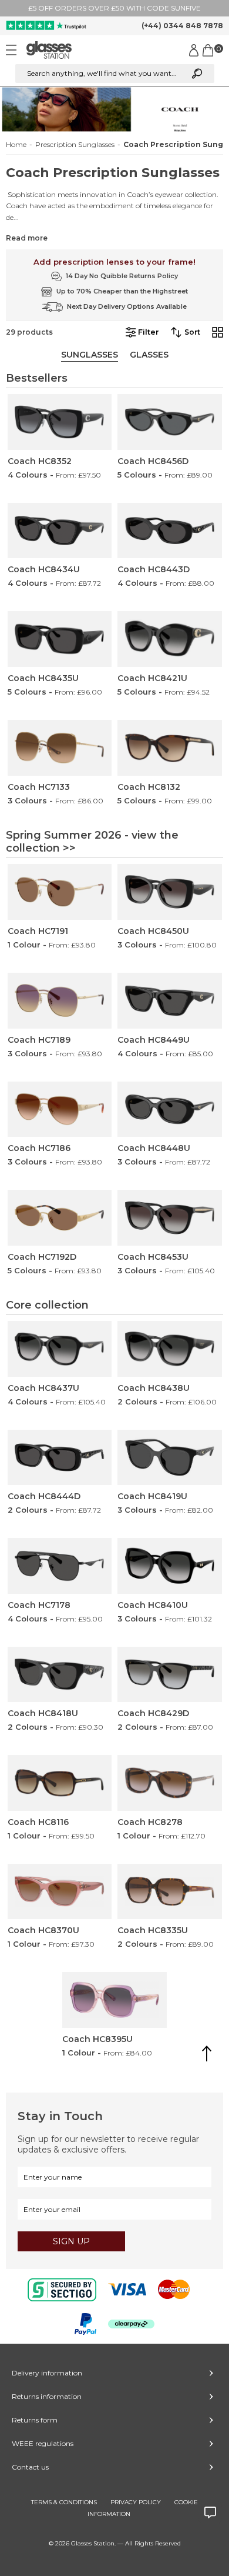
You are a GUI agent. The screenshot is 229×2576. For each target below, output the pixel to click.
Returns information (47, 2396)
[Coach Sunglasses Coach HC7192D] (60, 1218)
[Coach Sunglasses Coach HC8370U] (60, 1892)
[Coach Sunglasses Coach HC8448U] (170, 1110)
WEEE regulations (43, 2443)
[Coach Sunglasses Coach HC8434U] (60, 531)
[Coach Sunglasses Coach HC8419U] (170, 1458)
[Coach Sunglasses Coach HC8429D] (170, 1675)
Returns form (35, 2420)
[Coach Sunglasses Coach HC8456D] (170, 422)
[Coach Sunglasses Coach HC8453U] (170, 1218)
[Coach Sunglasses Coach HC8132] (170, 748)
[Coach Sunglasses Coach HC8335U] (170, 1892)
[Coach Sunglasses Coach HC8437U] (60, 1349)
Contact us (30, 2467)
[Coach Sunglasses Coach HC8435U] (60, 639)
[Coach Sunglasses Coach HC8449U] (170, 1001)
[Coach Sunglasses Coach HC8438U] (170, 1349)
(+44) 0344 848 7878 (182, 26)
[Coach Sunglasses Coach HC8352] (60, 422)
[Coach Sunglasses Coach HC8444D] (60, 1458)
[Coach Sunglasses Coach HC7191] (60, 892)
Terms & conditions (64, 2502)
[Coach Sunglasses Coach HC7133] (60, 748)
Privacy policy (136, 2502)
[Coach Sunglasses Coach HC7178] (60, 1566)
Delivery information (47, 2373)
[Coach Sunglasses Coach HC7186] (60, 1110)
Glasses (149, 355)
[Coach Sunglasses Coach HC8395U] (114, 2000)
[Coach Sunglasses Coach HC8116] (60, 1783)
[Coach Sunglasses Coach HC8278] (170, 1783)
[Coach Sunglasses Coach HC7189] (60, 1001)
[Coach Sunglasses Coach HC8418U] (60, 1675)
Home (16, 145)
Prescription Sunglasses (75, 145)
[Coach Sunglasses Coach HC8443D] (170, 531)
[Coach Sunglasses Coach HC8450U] (170, 892)
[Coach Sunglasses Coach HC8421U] (170, 639)
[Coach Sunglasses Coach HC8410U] (170, 1566)
